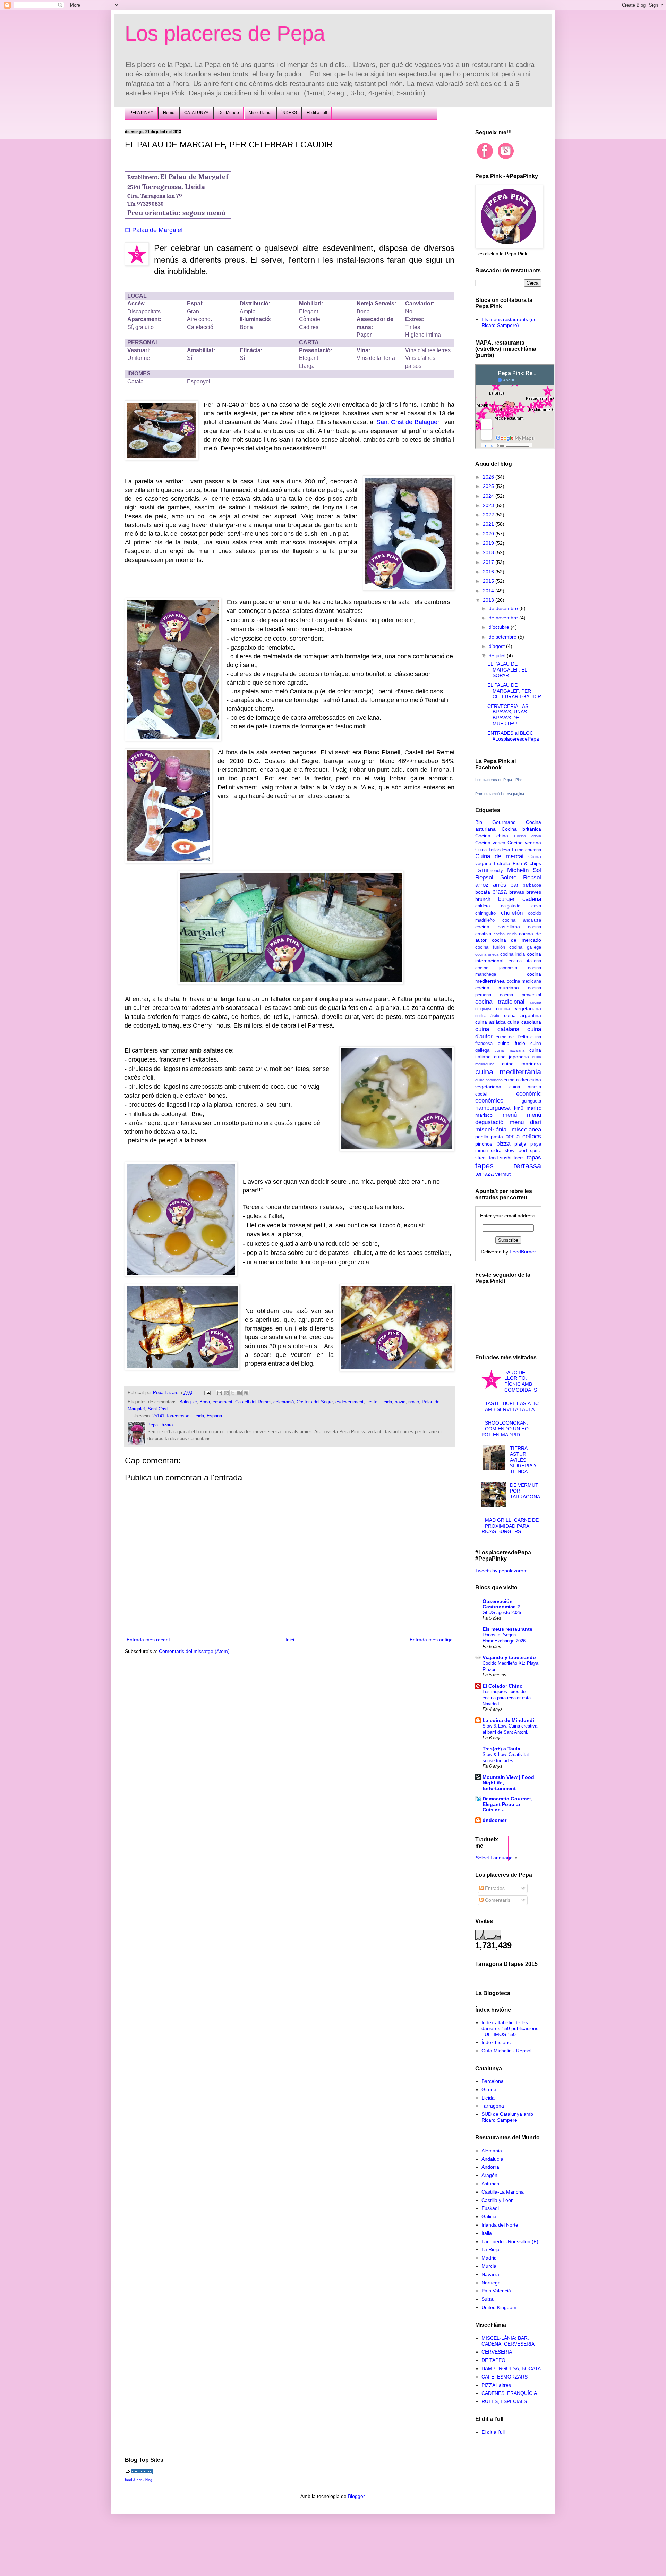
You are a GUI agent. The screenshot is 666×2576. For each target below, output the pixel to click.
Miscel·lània (260, 113)
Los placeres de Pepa (225, 33)
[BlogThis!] (226, 1393)
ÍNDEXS (289, 113)
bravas (517, 892)
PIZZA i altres (496, 2385)
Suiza (488, 2299)
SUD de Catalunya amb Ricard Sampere (507, 2117)
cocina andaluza (522, 920)
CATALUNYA (196, 113)
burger (506, 899)
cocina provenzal (520, 995)
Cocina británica (522, 829)
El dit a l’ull (317, 113)
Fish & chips (527, 863)
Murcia (489, 2266)
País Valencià (496, 2291)
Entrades (494, 1888)
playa (536, 1144)
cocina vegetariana (519, 1008)
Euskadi (490, 2208)
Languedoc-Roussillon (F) (510, 2241)
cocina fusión (490, 947)
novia (400, 1402)
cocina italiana (525, 961)
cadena (532, 899)
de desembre (504, 608)
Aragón (489, 2175)
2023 (489, 505)
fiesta (372, 1402)
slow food (516, 1150)
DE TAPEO (493, 2360)
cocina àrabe (488, 1016)
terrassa (528, 1166)
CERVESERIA (497, 2352)
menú (510, 1115)
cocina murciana (497, 988)
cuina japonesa (511, 1057)
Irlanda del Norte (500, 2225)
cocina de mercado (516, 940)
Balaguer (188, 1402)
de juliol (498, 656)
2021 (489, 524)
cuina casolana (524, 1022)
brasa (499, 892)
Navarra (490, 2274)
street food (486, 1158)
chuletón (512, 913)
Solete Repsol (521, 877)
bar (514, 885)
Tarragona (493, 2106)
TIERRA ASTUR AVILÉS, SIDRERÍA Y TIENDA (523, 1460)
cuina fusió (511, 1043)
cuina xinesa (525, 1087)
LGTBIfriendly (489, 871)
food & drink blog (139, 2480)
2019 (489, 543)
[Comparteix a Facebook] (239, 1393)
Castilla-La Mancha (503, 2192)
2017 (489, 562)
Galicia (489, 2216)
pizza (503, 1144)
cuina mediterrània (508, 1072)
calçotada (511, 906)
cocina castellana (498, 927)
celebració (284, 1402)
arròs (500, 885)
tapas (534, 1158)
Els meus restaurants (507, 1629)
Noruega (491, 2283)
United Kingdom (499, 2307)
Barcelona (493, 2081)
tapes (484, 1166)
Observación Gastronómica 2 (501, 1604)
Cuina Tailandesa (493, 850)
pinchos (484, 1144)
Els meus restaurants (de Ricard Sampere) (509, 322)
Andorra (490, 2167)
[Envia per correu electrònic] (220, 1393)
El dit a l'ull (493, 2432)
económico (489, 1101)
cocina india (513, 954)
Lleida (386, 1402)
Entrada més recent (148, 1640)
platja (520, 1144)
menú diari (525, 1122)
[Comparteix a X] (233, 1393)
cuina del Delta (512, 1037)
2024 (489, 496)
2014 (489, 591)
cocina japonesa (496, 968)
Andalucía (492, 2159)
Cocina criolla (528, 836)
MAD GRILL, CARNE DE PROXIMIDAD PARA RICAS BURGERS (510, 1526)
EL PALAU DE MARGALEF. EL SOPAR (507, 670)
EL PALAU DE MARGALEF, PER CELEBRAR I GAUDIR (514, 691)
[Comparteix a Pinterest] (246, 1393)
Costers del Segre (315, 1402)
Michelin (518, 870)
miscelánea (526, 1129)
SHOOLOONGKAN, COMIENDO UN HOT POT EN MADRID (507, 1429)
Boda (205, 1402)
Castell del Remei (253, 1402)
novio (414, 1402)
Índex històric (496, 2042)
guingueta (531, 1101)
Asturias (490, 2184)
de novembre (504, 618)
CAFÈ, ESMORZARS (505, 2377)
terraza (484, 1174)
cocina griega (487, 954)
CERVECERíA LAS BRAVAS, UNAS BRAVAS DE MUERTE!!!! (508, 715)
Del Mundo (229, 113)
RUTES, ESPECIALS (504, 2401)
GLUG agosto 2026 (502, 1612)
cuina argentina (523, 1015)
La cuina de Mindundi (508, 1720)
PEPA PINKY (141, 113)
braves (534, 892)
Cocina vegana (524, 843)
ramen (481, 1151)
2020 (489, 534)
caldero (483, 906)
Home (169, 113)
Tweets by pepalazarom (501, 1571)
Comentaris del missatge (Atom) (194, 1651)
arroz (482, 885)
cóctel (481, 1094)
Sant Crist (158, 1409)
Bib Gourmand (496, 822)
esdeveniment (349, 1402)
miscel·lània (491, 1129)
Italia (487, 2233)
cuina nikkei (516, 1080)
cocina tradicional (500, 1002)
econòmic (529, 1094)
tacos (519, 1158)
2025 (489, 486)
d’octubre (500, 627)
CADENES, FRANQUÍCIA (509, 2393)
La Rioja (490, 2249)
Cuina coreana (527, 850)
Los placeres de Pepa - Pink (499, 780)
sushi (506, 1158)
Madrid (489, 2258)
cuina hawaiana (510, 1050)
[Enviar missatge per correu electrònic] (207, 1393)
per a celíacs (523, 1136)
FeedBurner (523, 1252)
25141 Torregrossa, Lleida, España (187, 1416)
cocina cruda (505, 934)
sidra (496, 1150)
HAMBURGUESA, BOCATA (511, 2368)
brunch (483, 899)
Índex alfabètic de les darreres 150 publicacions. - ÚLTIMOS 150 (511, 2028)
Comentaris (497, 1900)
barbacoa (532, 885)
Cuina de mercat (499, 856)
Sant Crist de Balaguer (408, 422)
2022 (489, 515)
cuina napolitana (489, 1080)
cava (536, 906)
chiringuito (485, 913)
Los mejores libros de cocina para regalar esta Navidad (507, 1698)
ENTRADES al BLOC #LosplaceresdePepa (513, 736)
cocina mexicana (524, 981)
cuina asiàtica (490, 1022)
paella (482, 1137)
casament (223, 1402)
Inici (290, 1640)
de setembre (503, 637)
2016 (489, 572)
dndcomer (494, 1820)
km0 (519, 1108)
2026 (489, 477)
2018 (489, 552)
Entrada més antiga (431, 1640)
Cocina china (492, 836)
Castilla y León (498, 2200)
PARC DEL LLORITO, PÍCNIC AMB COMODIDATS (521, 1381)
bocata (483, 892)
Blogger (356, 2496)
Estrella (502, 863)
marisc (534, 1108)
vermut (503, 1174)
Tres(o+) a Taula (501, 1749)
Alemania (492, 2151)
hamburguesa (493, 1108)
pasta (497, 1137)
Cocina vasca (490, 843)
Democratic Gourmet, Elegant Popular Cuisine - (507, 1804)
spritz (536, 1151)
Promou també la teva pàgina (500, 794)
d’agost (497, 646)
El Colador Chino (503, 1686)
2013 (489, 600)
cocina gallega (525, 947)
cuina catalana (497, 1029)
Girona (489, 2089)
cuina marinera (522, 1064)
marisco (484, 1115)
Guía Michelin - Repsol (506, 2051)
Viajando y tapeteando (509, 1657)
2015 (489, 581)
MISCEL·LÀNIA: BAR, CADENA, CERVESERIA (508, 2341)
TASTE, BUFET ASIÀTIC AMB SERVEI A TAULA (512, 1406)
